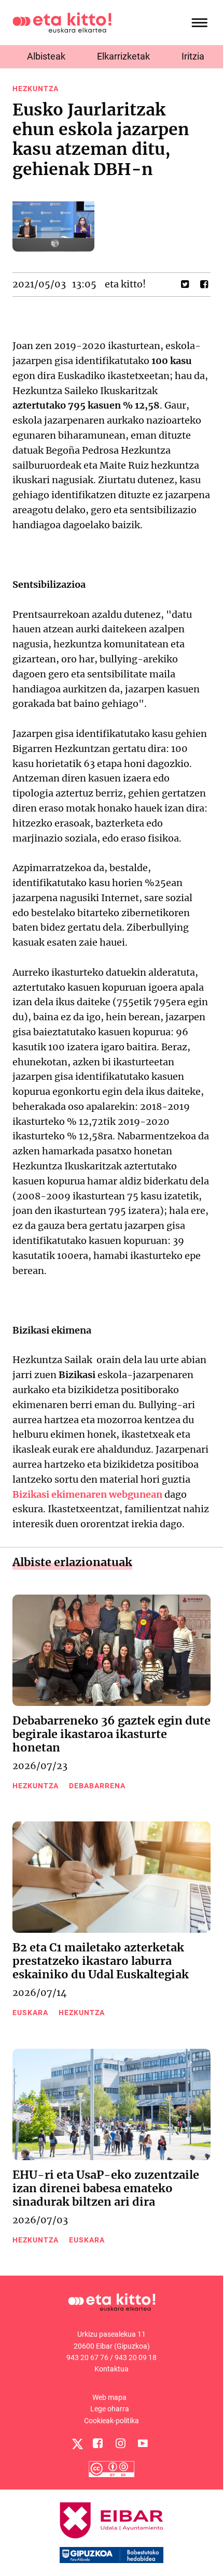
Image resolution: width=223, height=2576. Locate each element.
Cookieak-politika (112, 2421)
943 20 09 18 (136, 2357)
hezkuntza (36, 89)
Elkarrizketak (123, 56)
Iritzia (193, 56)
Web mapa (109, 2397)
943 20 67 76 (87, 2357)
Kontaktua (112, 2369)
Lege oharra (110, 2409)
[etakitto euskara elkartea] (62, 22)
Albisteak (46, 56)
